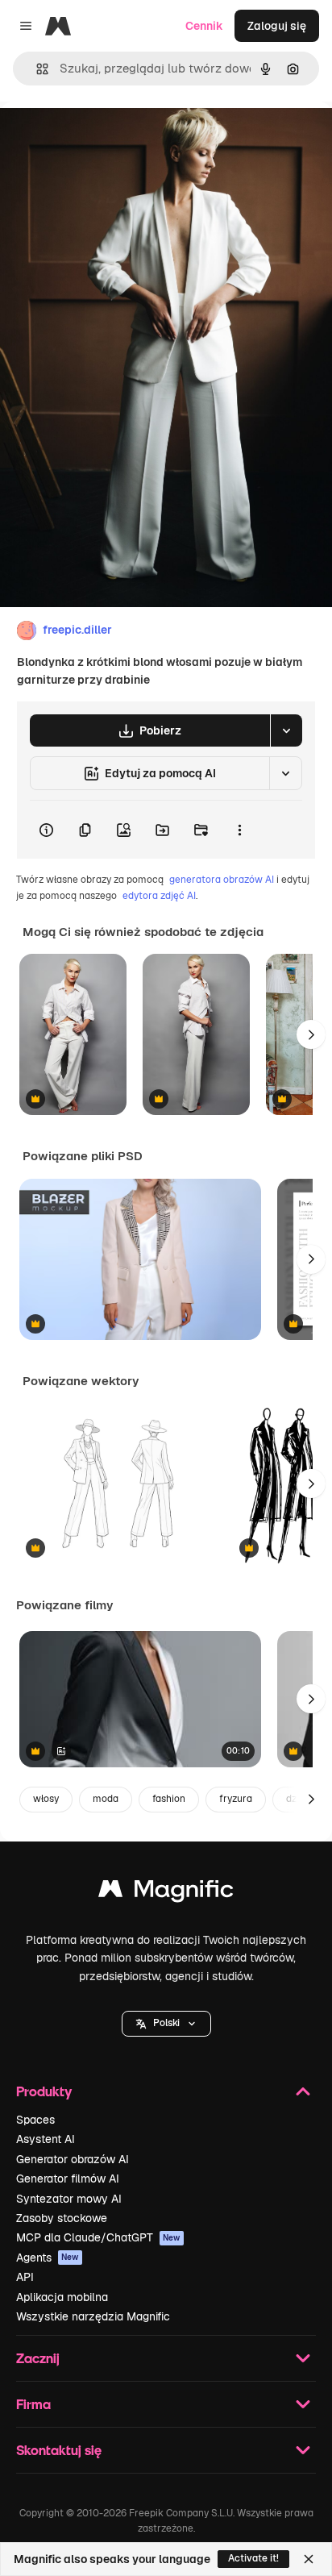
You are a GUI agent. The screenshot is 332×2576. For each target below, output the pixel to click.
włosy (46, 1799)
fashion (169, 1799)
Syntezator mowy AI (69, 2199)
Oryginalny (111, 138)
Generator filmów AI (68, 2179)
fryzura (236, 1799)
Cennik (204, 26)
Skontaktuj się (59, 2450)
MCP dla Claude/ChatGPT (98, 2237)
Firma (33, 2404)
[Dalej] (311, 1034)
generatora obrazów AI (222, 880)
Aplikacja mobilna (62, 2297)
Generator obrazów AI (73, 2159)
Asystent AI (46, 2139)
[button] (166, 2024)
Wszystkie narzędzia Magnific (93, 2316)
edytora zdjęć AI (159, 896)
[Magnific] (166, 1893)
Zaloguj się (277, 26)
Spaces (35, 2120)
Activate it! (253, 2558)
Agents (48, 2258)
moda (106, 1799)
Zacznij (38, 2358)
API (25, 2277)
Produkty (44, 2091)
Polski (166, 2023)
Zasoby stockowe (62, 2218)
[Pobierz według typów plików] (286, 730)
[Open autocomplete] (36, 69)
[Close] (309, 2559)
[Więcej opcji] (239, 830)
